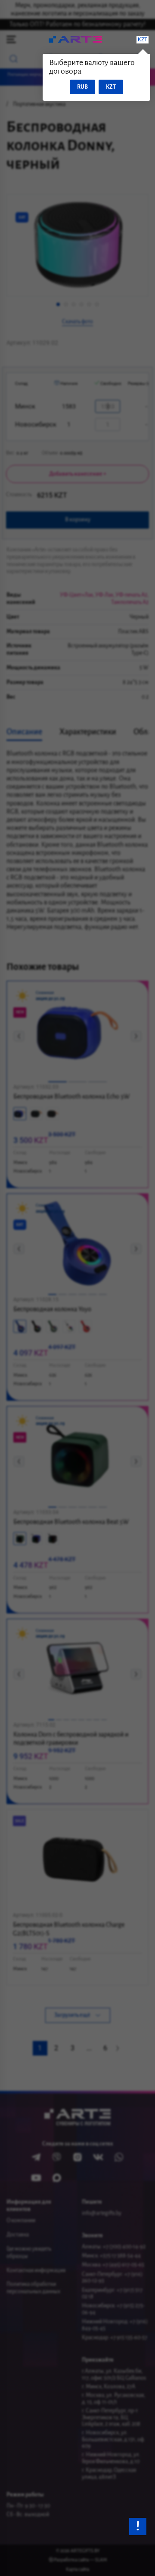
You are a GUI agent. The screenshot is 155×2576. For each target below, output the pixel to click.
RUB (82, 87)
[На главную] (75, 40)
